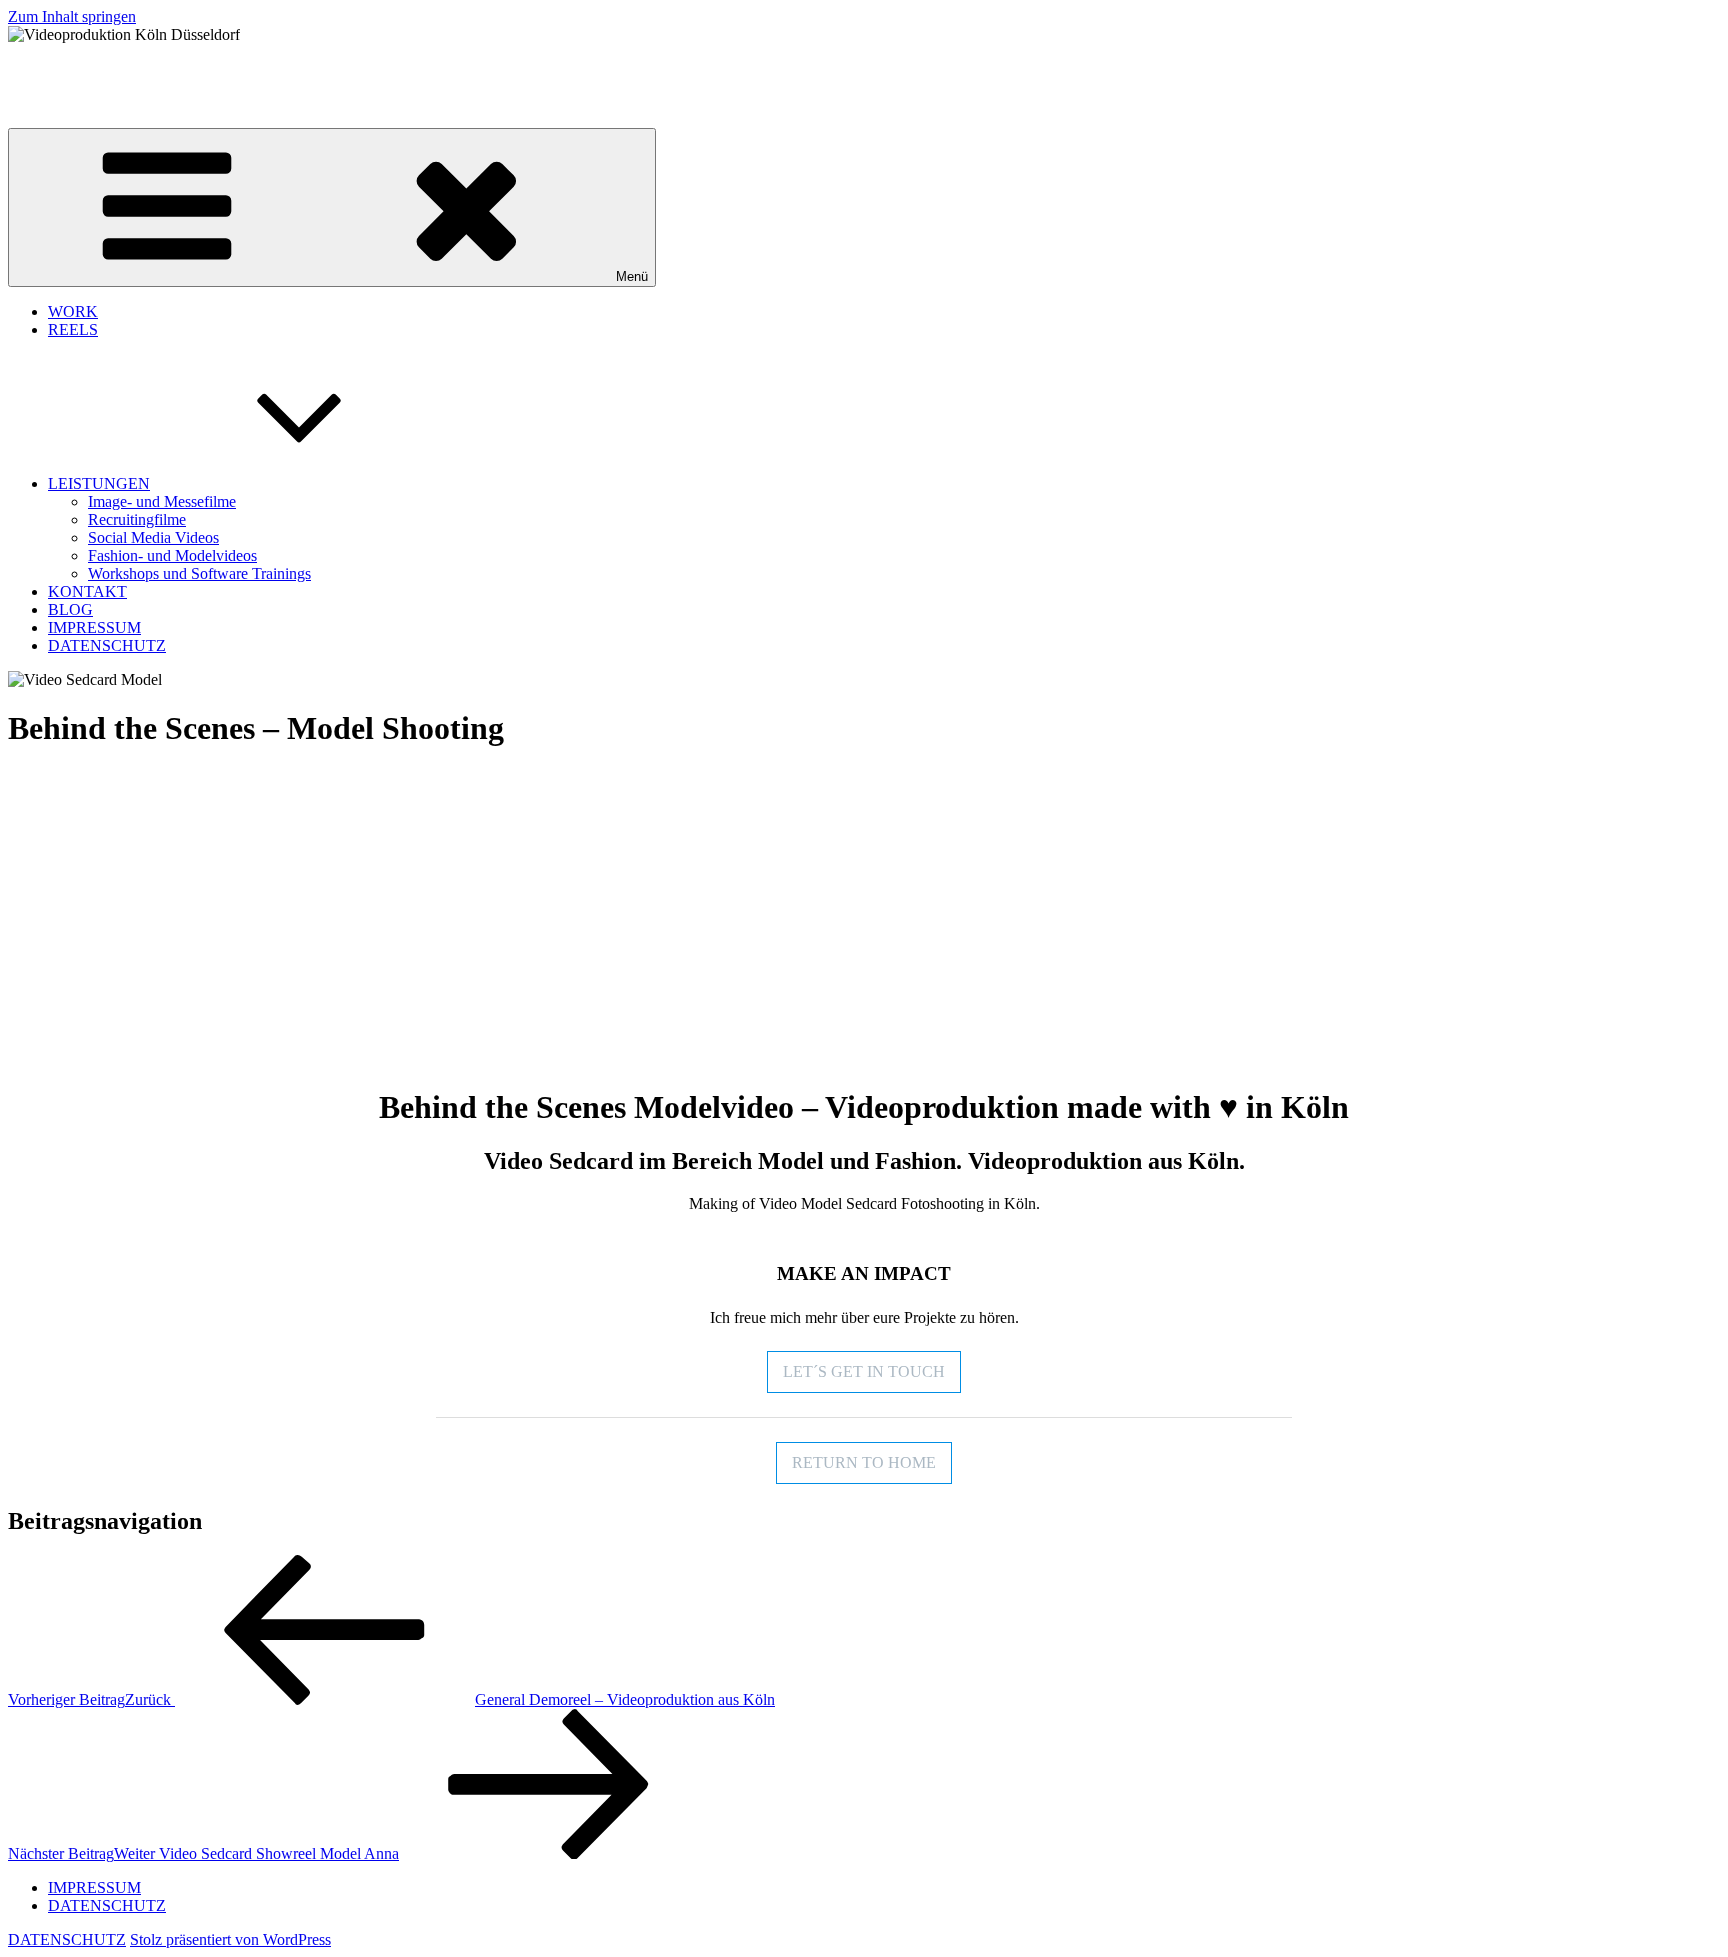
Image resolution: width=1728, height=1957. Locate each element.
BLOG (70, 609)
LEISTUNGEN (99, 483)
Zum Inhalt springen (72, 16)
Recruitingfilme (137, 519)
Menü (632, 276)
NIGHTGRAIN (59, 68)
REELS (73, 329)
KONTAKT (87, 591)
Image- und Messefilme (162, 501)
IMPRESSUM (94, 627)
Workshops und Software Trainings (199, 573)
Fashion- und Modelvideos (172, 555)
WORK (73, 311)
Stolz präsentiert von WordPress (230, 1939)
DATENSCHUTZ (107, 645)
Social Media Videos (153, 537)
